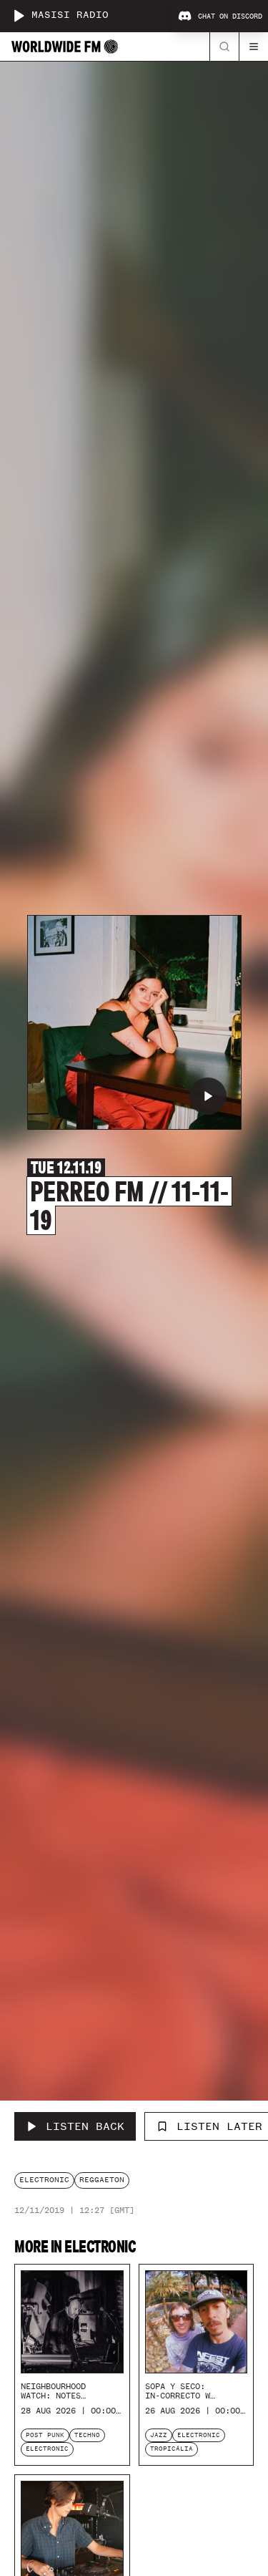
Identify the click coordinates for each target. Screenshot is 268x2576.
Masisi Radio (70, 15)
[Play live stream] (19, 16)
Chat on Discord (230, 16)
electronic (44, 2180)
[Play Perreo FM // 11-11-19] (208, 1096)
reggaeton (102, 2180)
